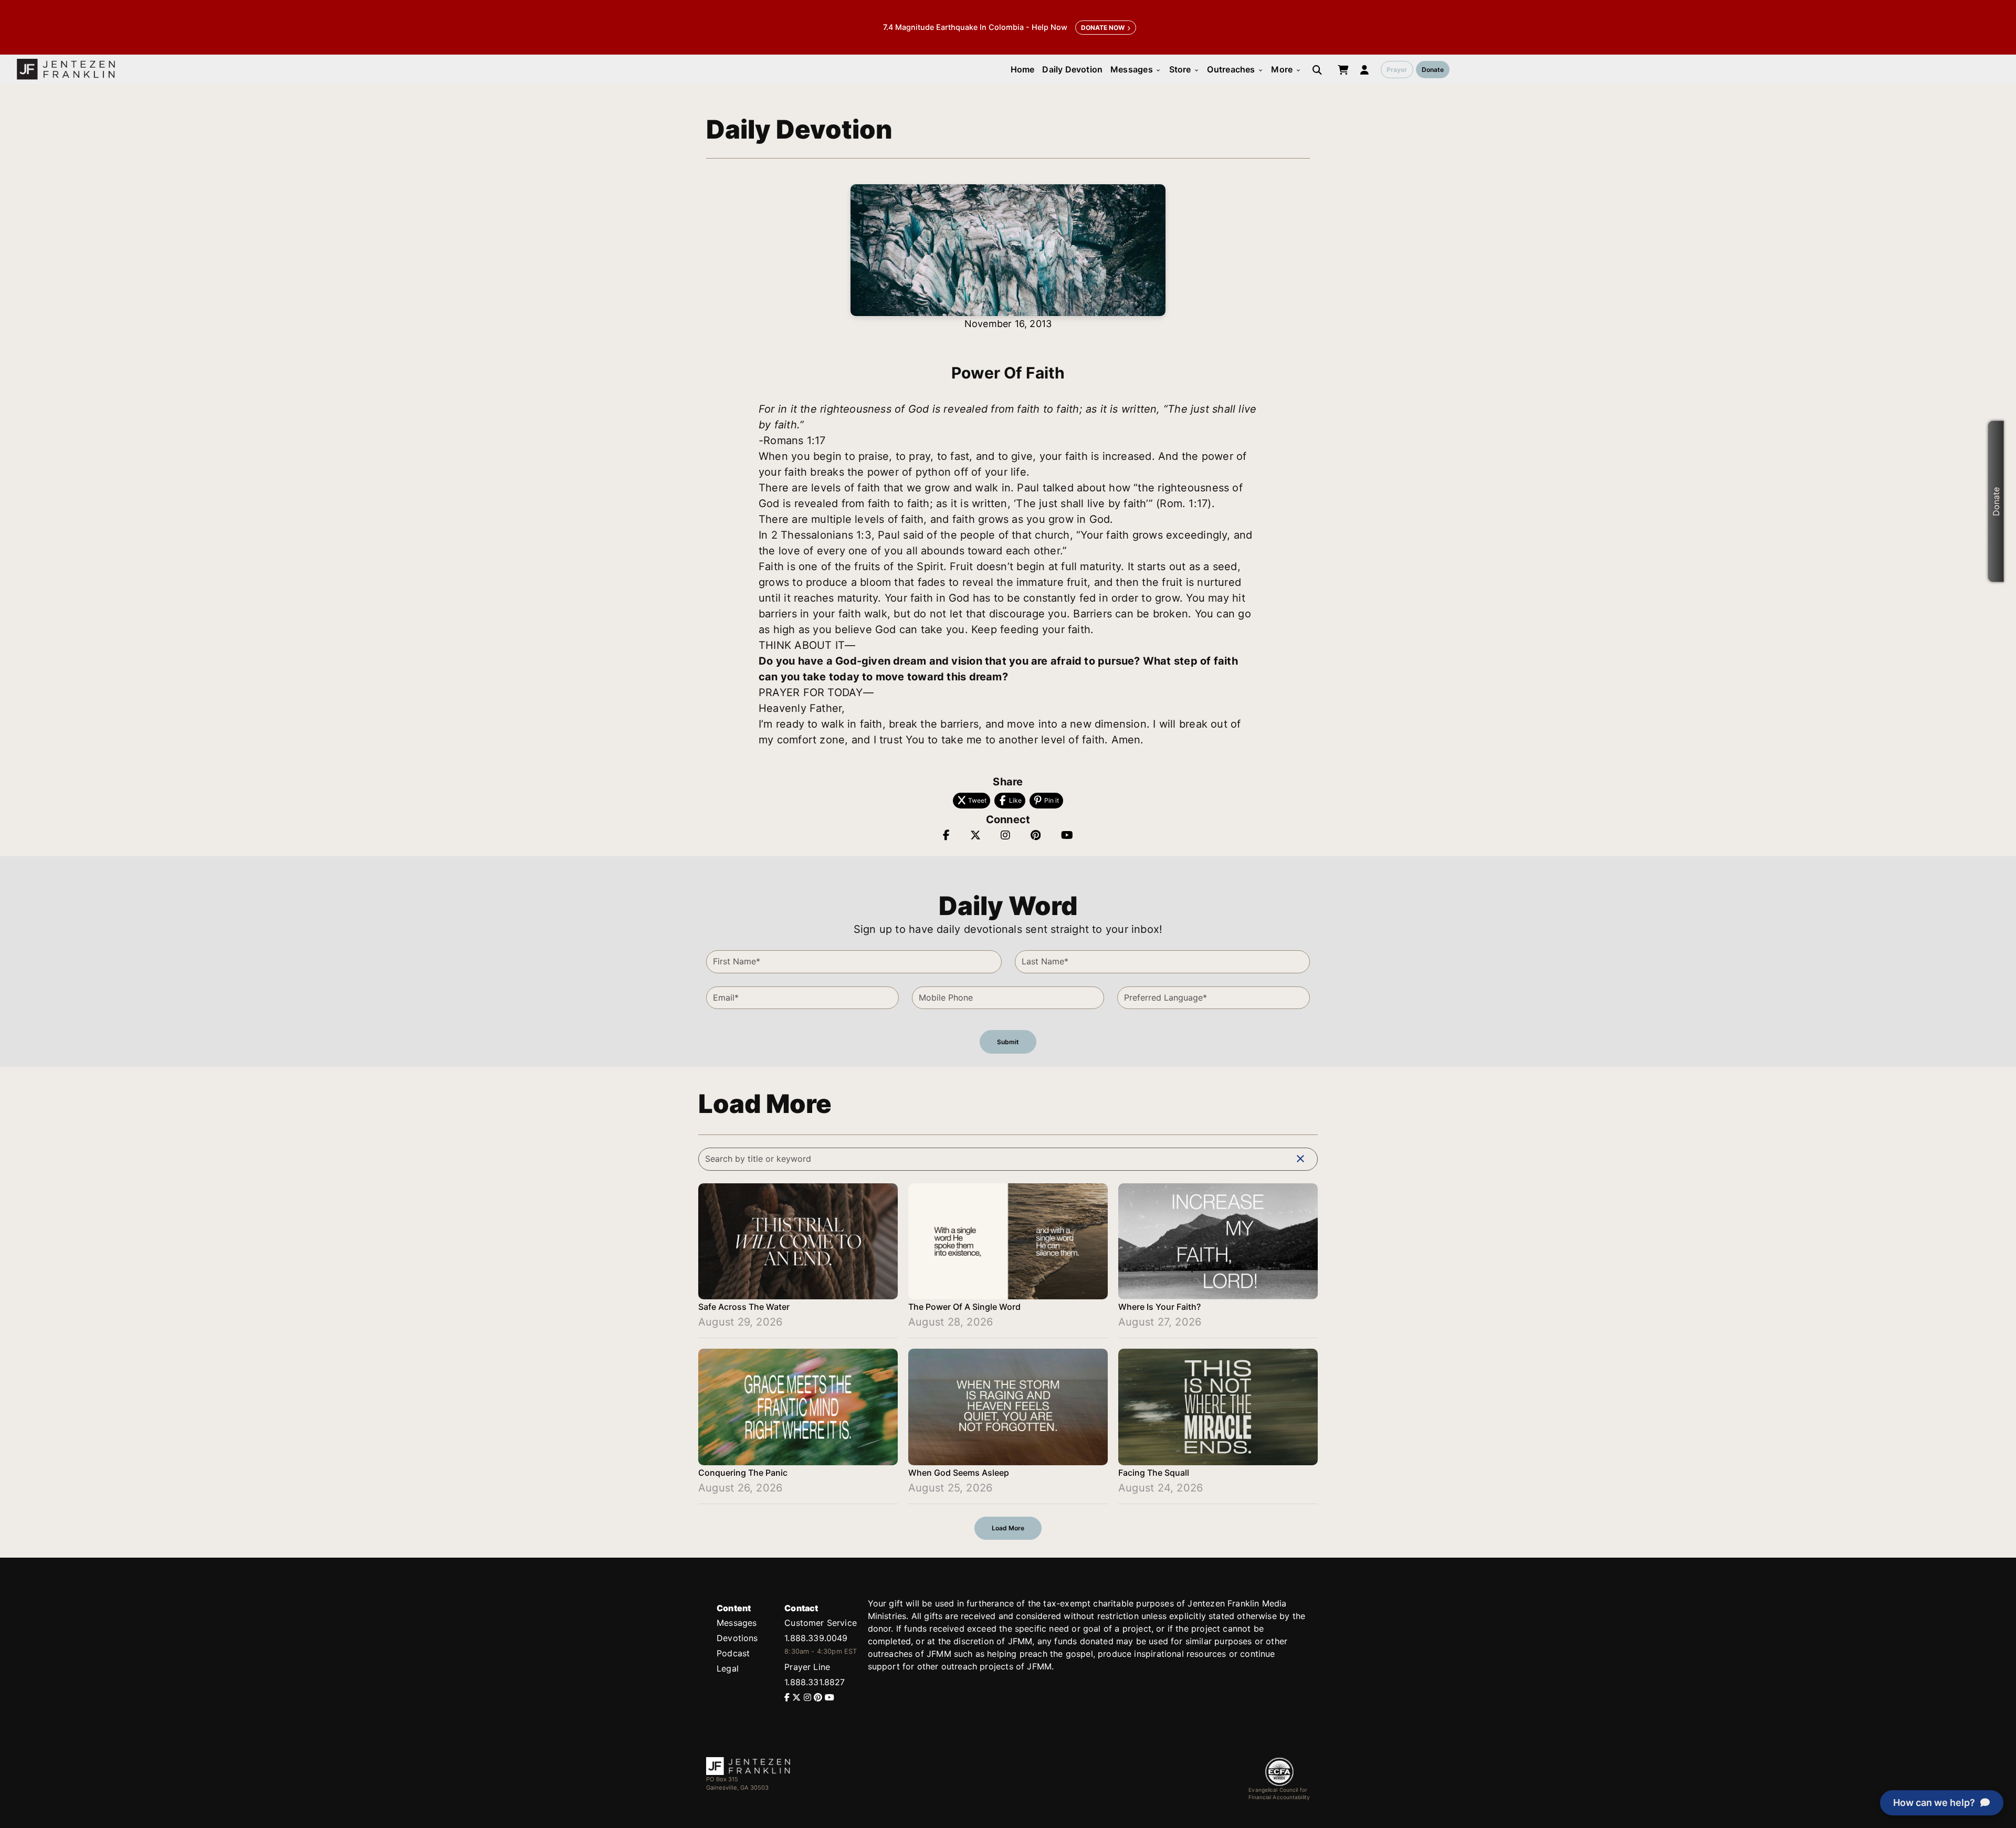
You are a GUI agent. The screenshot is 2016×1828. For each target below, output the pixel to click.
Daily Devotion (1072, 69)
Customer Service (821, 1623)
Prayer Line (807, 1667)
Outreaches (1235, 69)
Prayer (1397, 70)
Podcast (733, 1653)
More (1286, 69)
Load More (1008, 1528)
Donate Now (1103, 28)
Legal (728, 1668)
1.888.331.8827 (815, 1682)
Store (1184, 69)
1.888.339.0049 (816, 1638)
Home (1023, 69)
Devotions (737, 1638)
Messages (1136, 69)
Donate (1433, 70)
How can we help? (1934, 1803)
